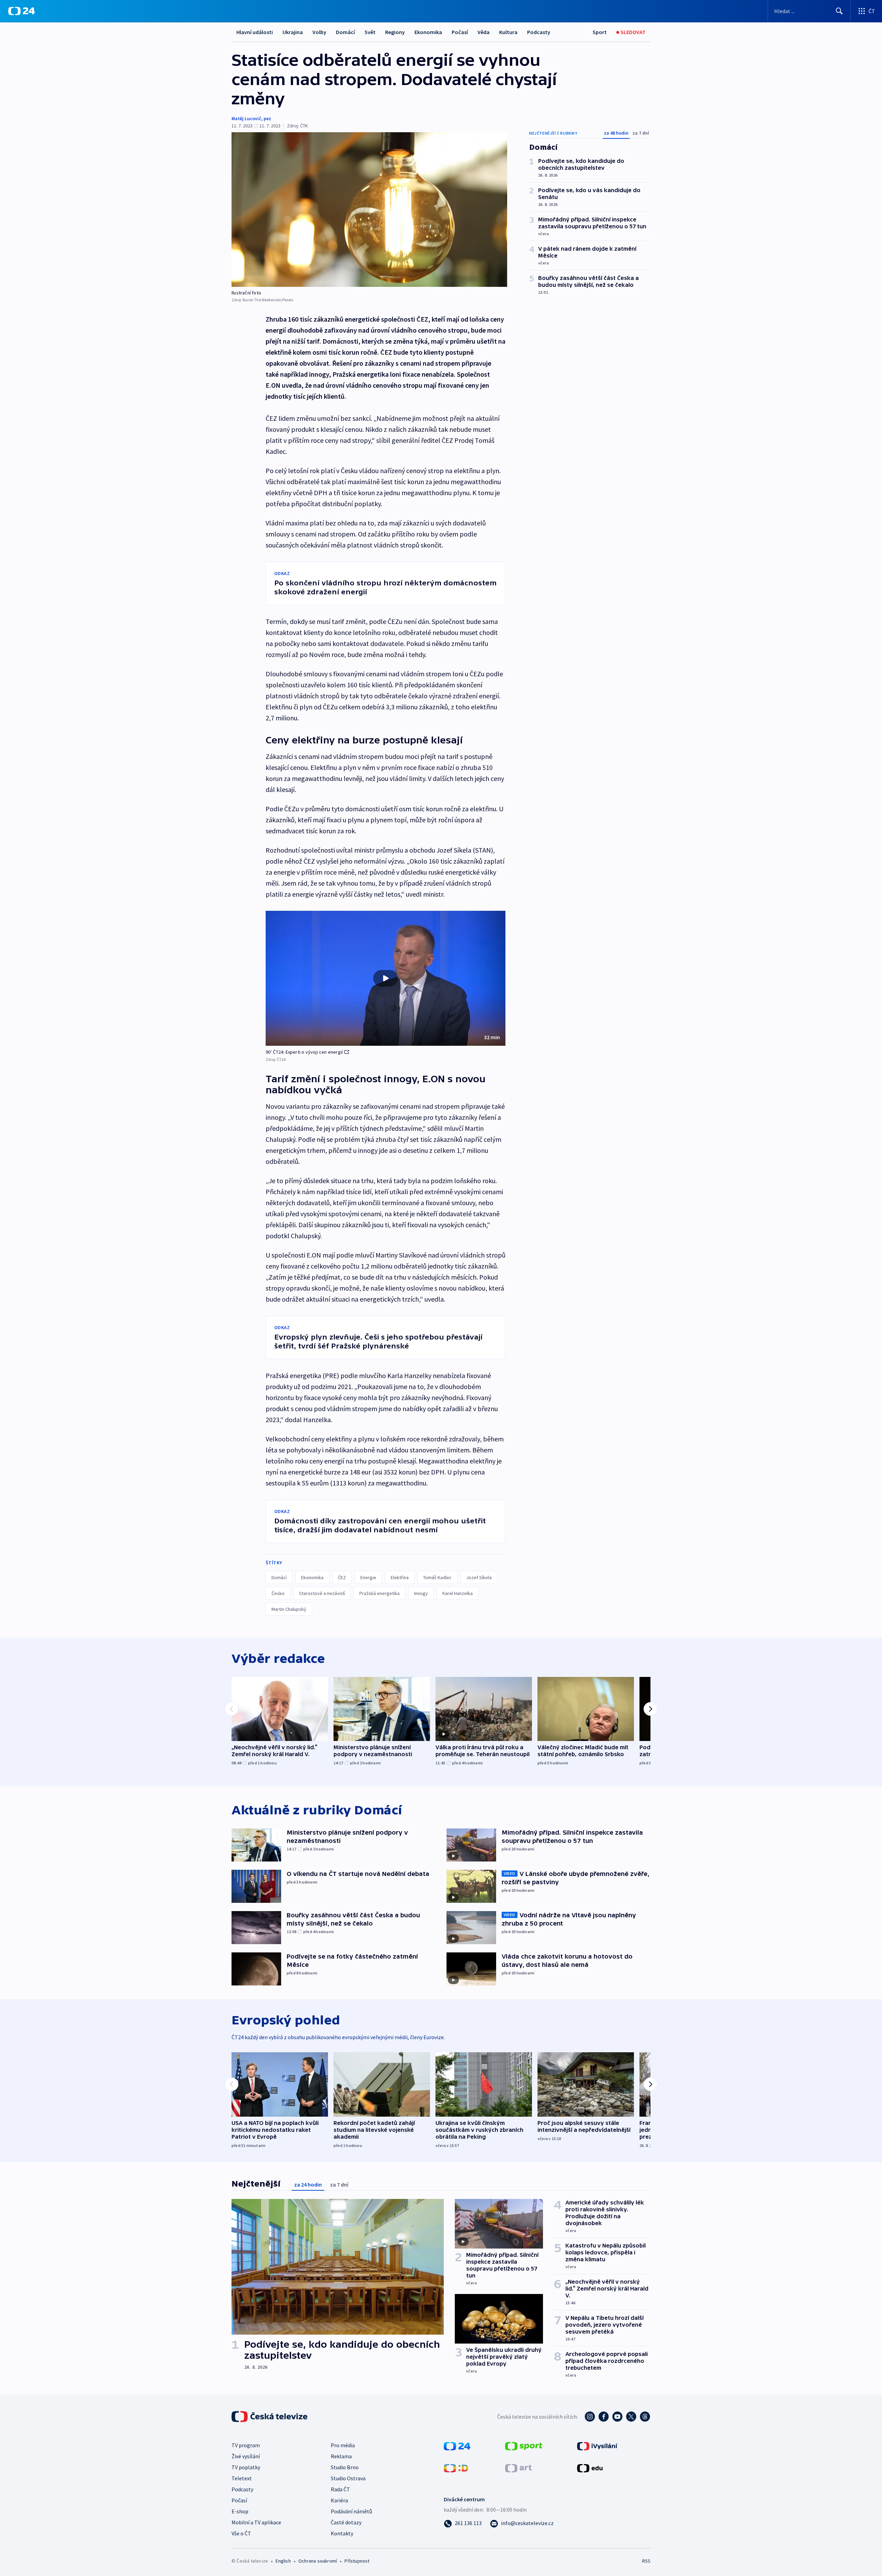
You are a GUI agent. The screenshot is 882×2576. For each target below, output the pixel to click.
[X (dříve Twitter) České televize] (631, 2417)
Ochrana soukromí (318, 2561)
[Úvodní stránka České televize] (270, 2417)
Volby (319, 32)
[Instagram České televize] (590, 2417)
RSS (646, 2561)
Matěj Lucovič (246, 118)
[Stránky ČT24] (457, 2445)
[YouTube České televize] (617, 2417)
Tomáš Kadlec (437, 1577)
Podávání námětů (351, 2511)
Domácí (345, 32)
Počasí (460, 32)
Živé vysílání (246, 2456)
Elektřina (400, 1577)
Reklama (341, 2456)
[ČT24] (22, 11)
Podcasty (539, 32)
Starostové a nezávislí (322, 1593)
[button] (386, 978)
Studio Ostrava (348, 2478)
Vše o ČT (241, 2533)
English (283, 2561)
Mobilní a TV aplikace (256, 2522)
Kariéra (339, 2500)
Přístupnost (357, 2561)
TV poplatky (246, 2467)
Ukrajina (293, 32)
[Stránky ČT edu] (590, 2468)
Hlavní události (255, 32)
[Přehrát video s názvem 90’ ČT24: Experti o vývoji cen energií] (386, 978)
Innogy (421, 1593)
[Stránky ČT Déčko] (456, 2468)
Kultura (508, 32)
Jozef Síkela (479, 1577)
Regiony (395, 32)
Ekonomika (428, 32)
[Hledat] (839, 11)
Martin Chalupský (289, 1609)
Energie (368, 1577)
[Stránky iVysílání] (597, 2445)
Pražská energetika (380, 1593)
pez (267, 118)
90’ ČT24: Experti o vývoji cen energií (304, 1052)
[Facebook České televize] (604, 2417)
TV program (246, 2445)
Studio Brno (345, 2467)
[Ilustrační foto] (369, 210)
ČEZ (342, 1577)
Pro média (343, 2445)
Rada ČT (340, 2489)
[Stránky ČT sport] (524, 2445)
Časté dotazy (346, 2522)
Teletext (242, 2478)
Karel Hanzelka (458, 1593)
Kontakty (342, 2533)
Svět (370, 32)
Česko (278, 1593)
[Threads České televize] (645, 2417)
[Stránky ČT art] (518, 2468)
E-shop (240, 2511)
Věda (484, 32)
